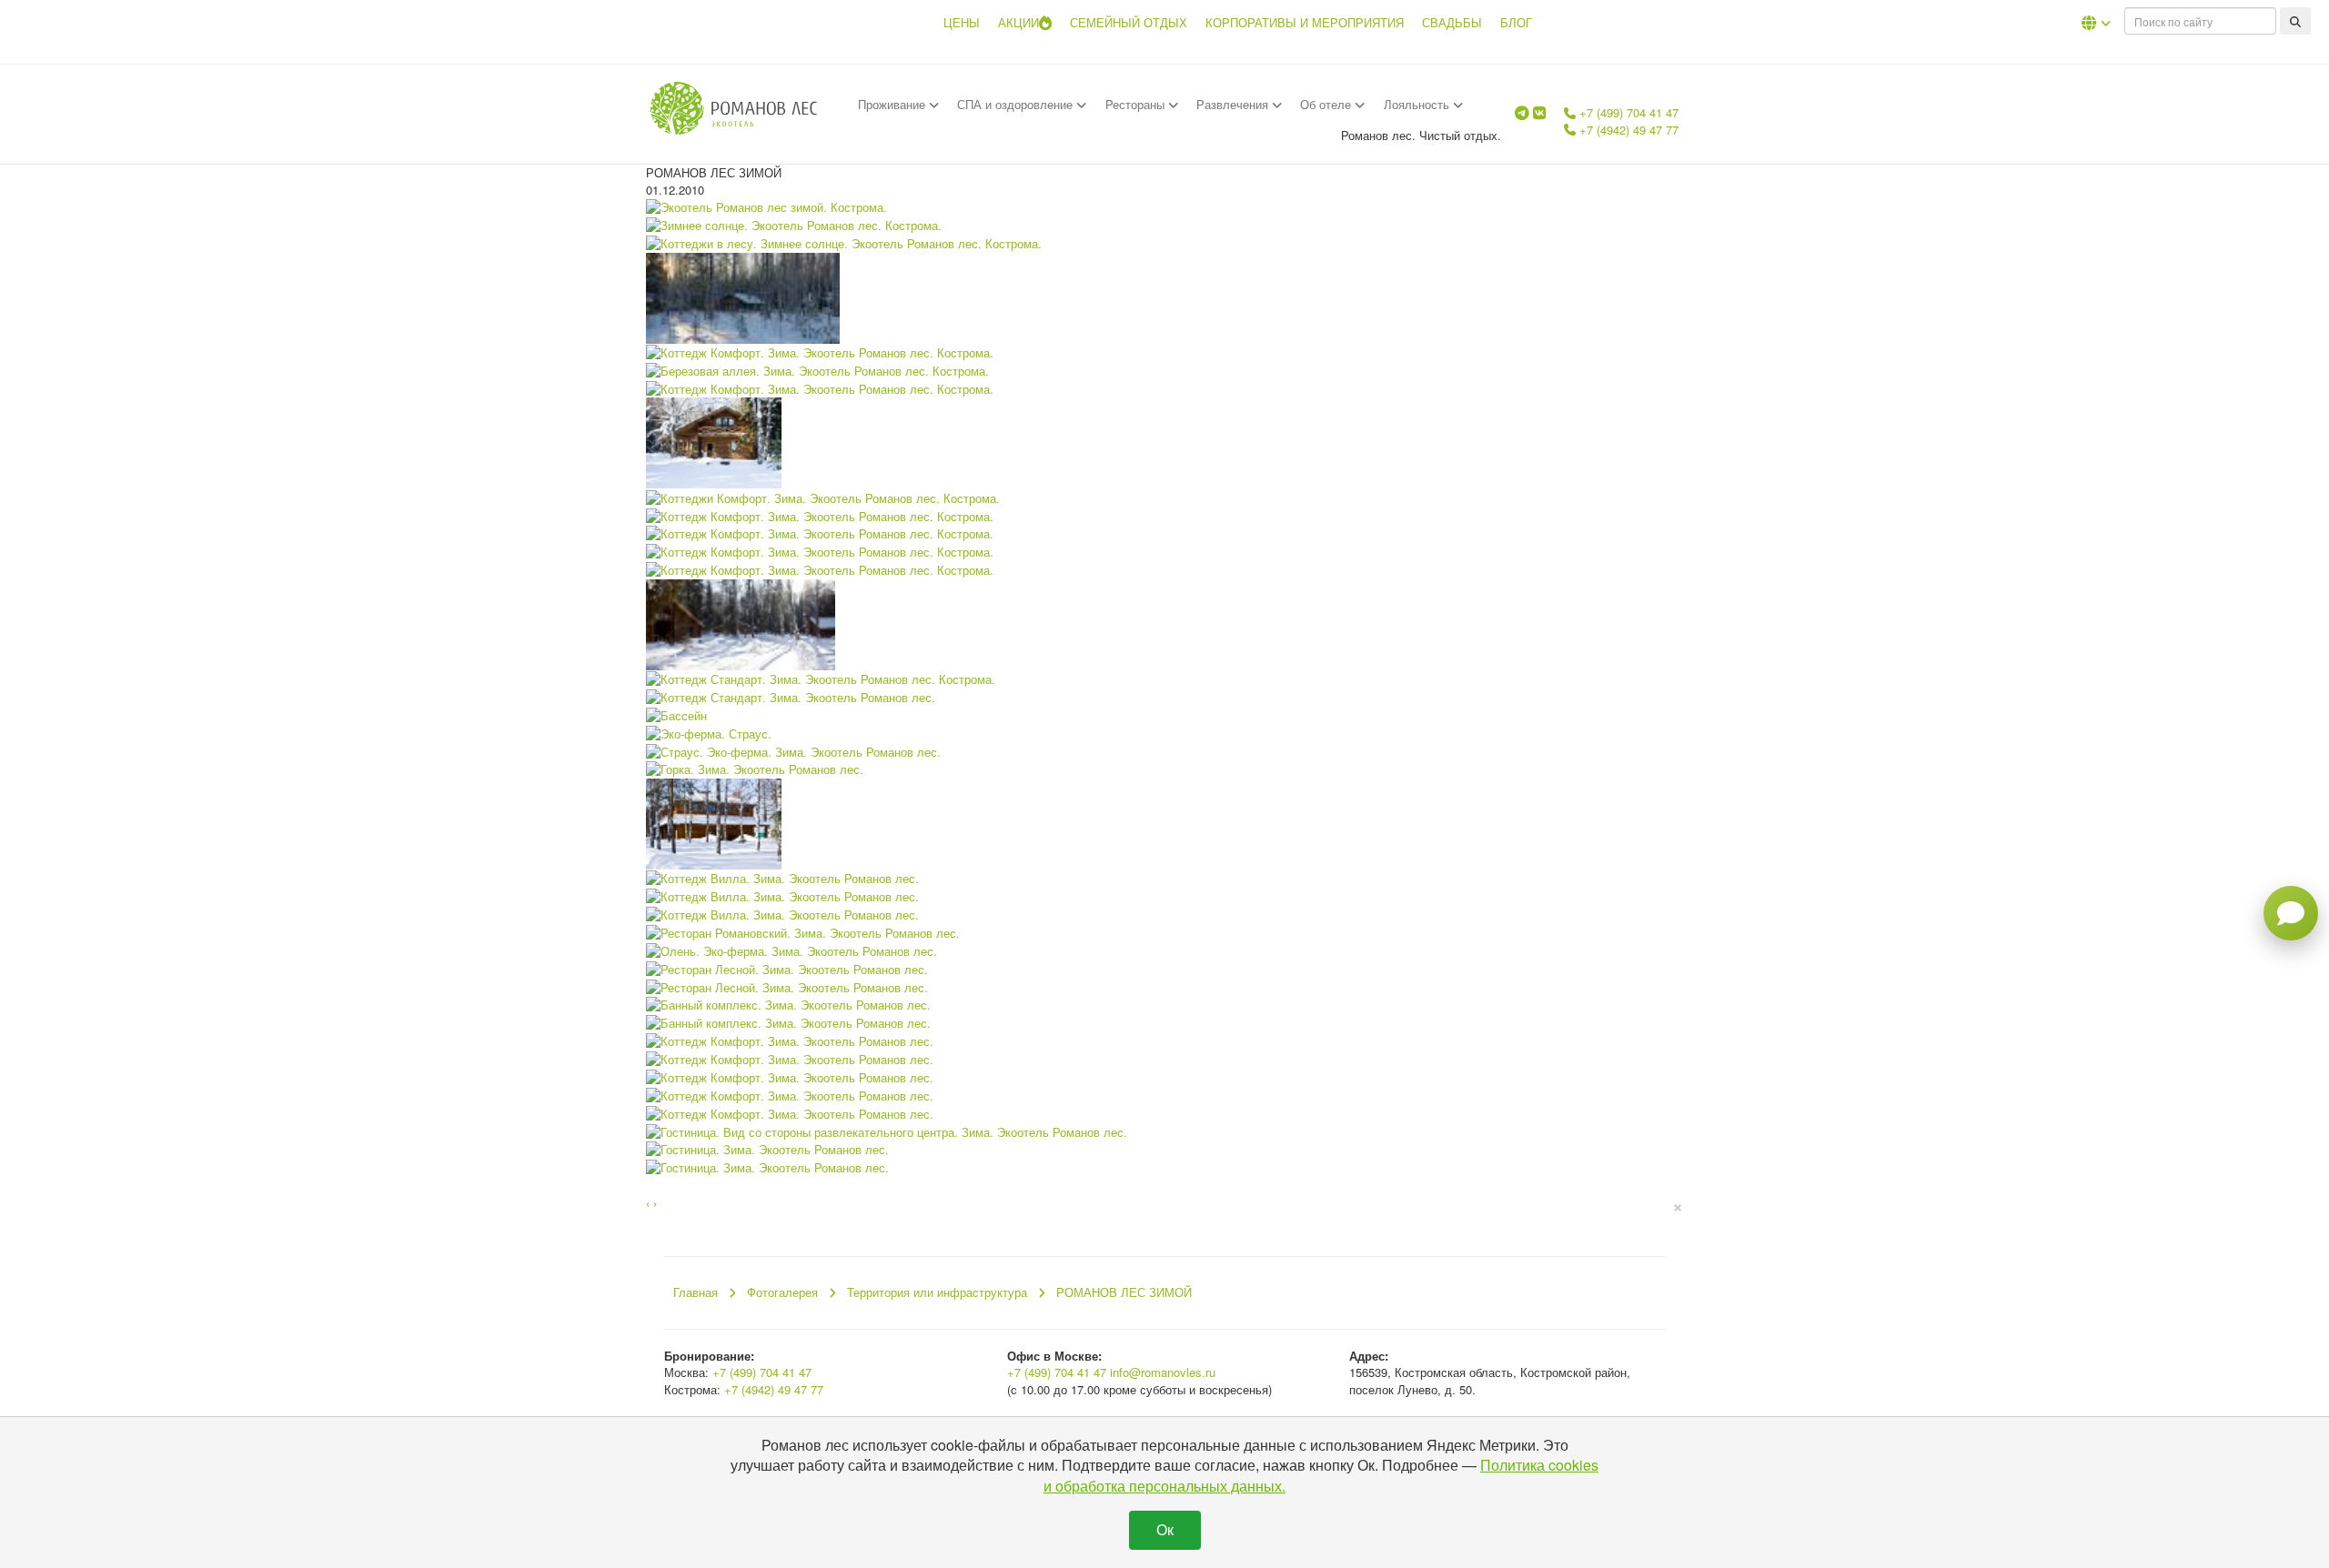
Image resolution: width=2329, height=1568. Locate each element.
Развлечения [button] (1234, 104)
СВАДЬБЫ (1452, 22)
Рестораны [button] (1137, 104)
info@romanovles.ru (1163, 1372)
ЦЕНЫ (962, 22)
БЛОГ (1516, 22)
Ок (1165, 1529)
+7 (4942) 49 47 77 (1627, 130)
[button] (2096, 23)
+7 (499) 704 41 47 (1627, 112)
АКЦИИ (1018, 22)
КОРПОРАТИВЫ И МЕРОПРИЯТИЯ (1305, 22)
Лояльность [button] (1418, 104)
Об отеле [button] (1327, 104)
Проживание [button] (893, 104)
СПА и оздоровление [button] (1017, 104)
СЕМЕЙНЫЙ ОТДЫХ (1129, 22)
